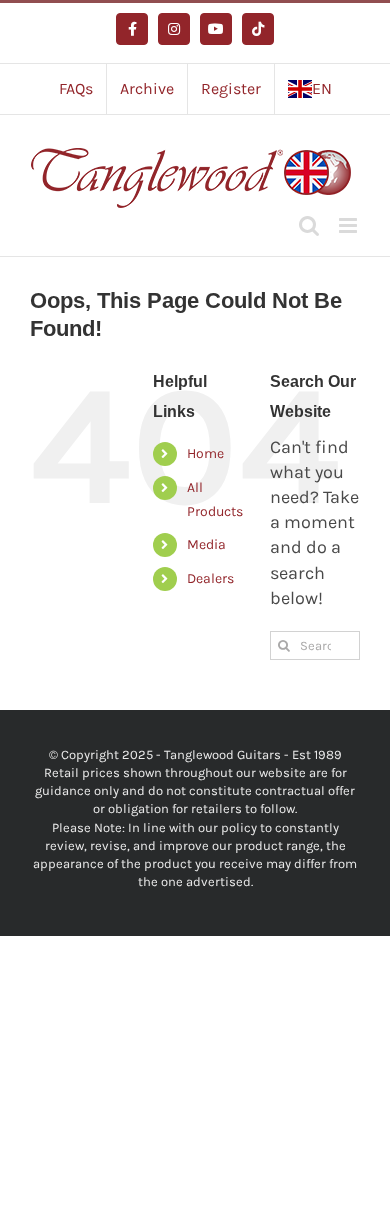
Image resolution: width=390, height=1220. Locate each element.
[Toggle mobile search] (309, 225)
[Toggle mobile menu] (349, 225)
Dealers (210, 578)
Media (206, 544)
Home (205, 453)
